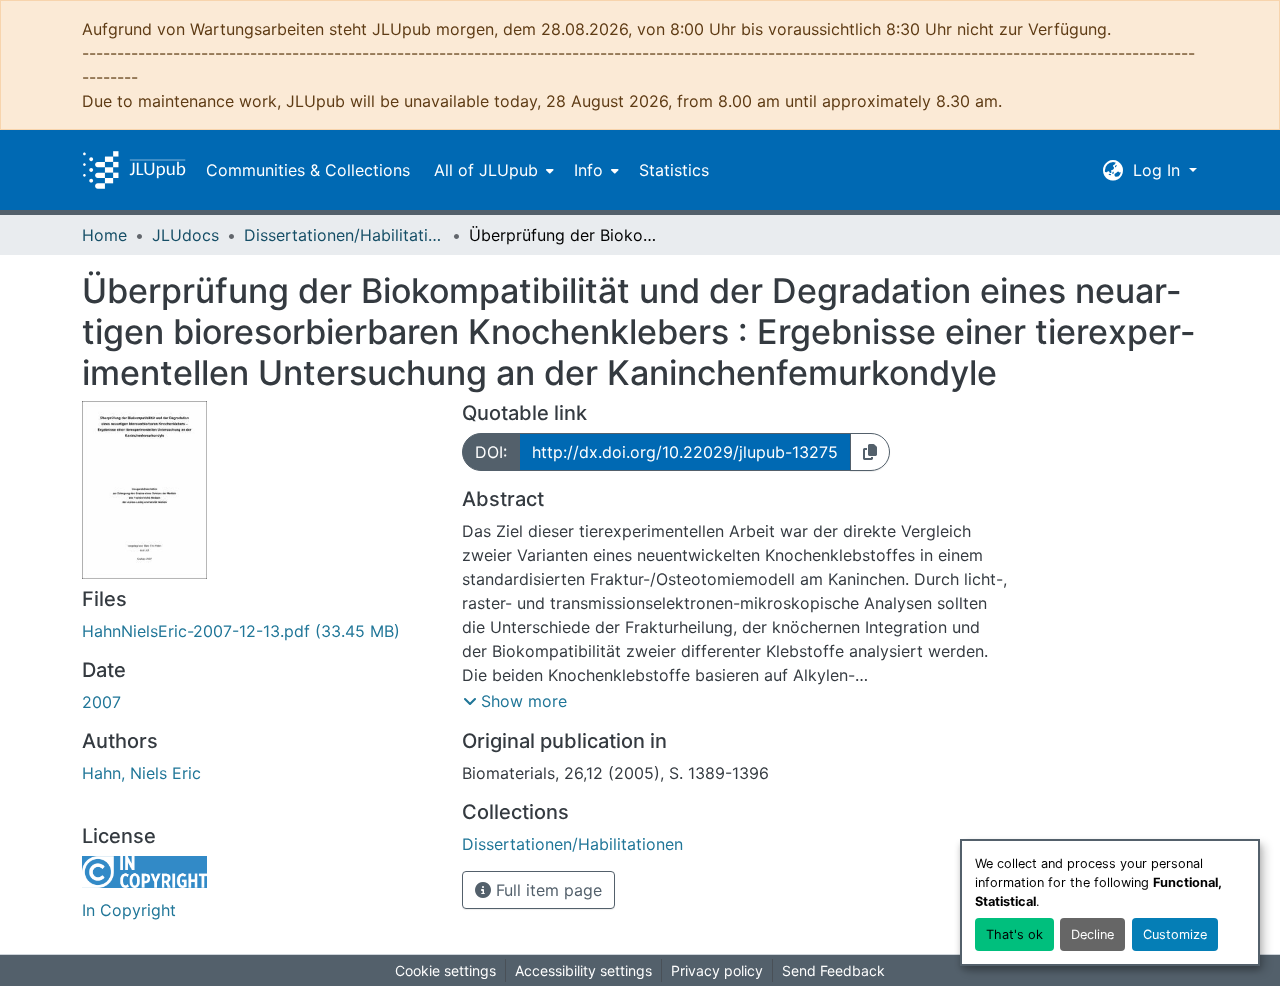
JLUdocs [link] (185, 235)
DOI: (491, 452)
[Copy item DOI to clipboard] (870, 452)
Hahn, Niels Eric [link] (141, 773)
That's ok (1014, 934)
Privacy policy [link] (717, 970)
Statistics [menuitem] (674, 170)
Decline (1092, 934)
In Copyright (129, 910)
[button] (134, 170)
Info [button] (588, 170)
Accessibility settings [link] (583, 970)
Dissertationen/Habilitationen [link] (344, 235)
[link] (260, 631)
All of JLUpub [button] (486, 170)
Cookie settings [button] (445, 970)
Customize (1175, 934)
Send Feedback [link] (833, 970)
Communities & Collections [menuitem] (308, 170)
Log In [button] (1159, 170)
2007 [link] (101, 702)
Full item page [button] (546, 890)
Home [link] (104, 235)
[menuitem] (492, 170)
